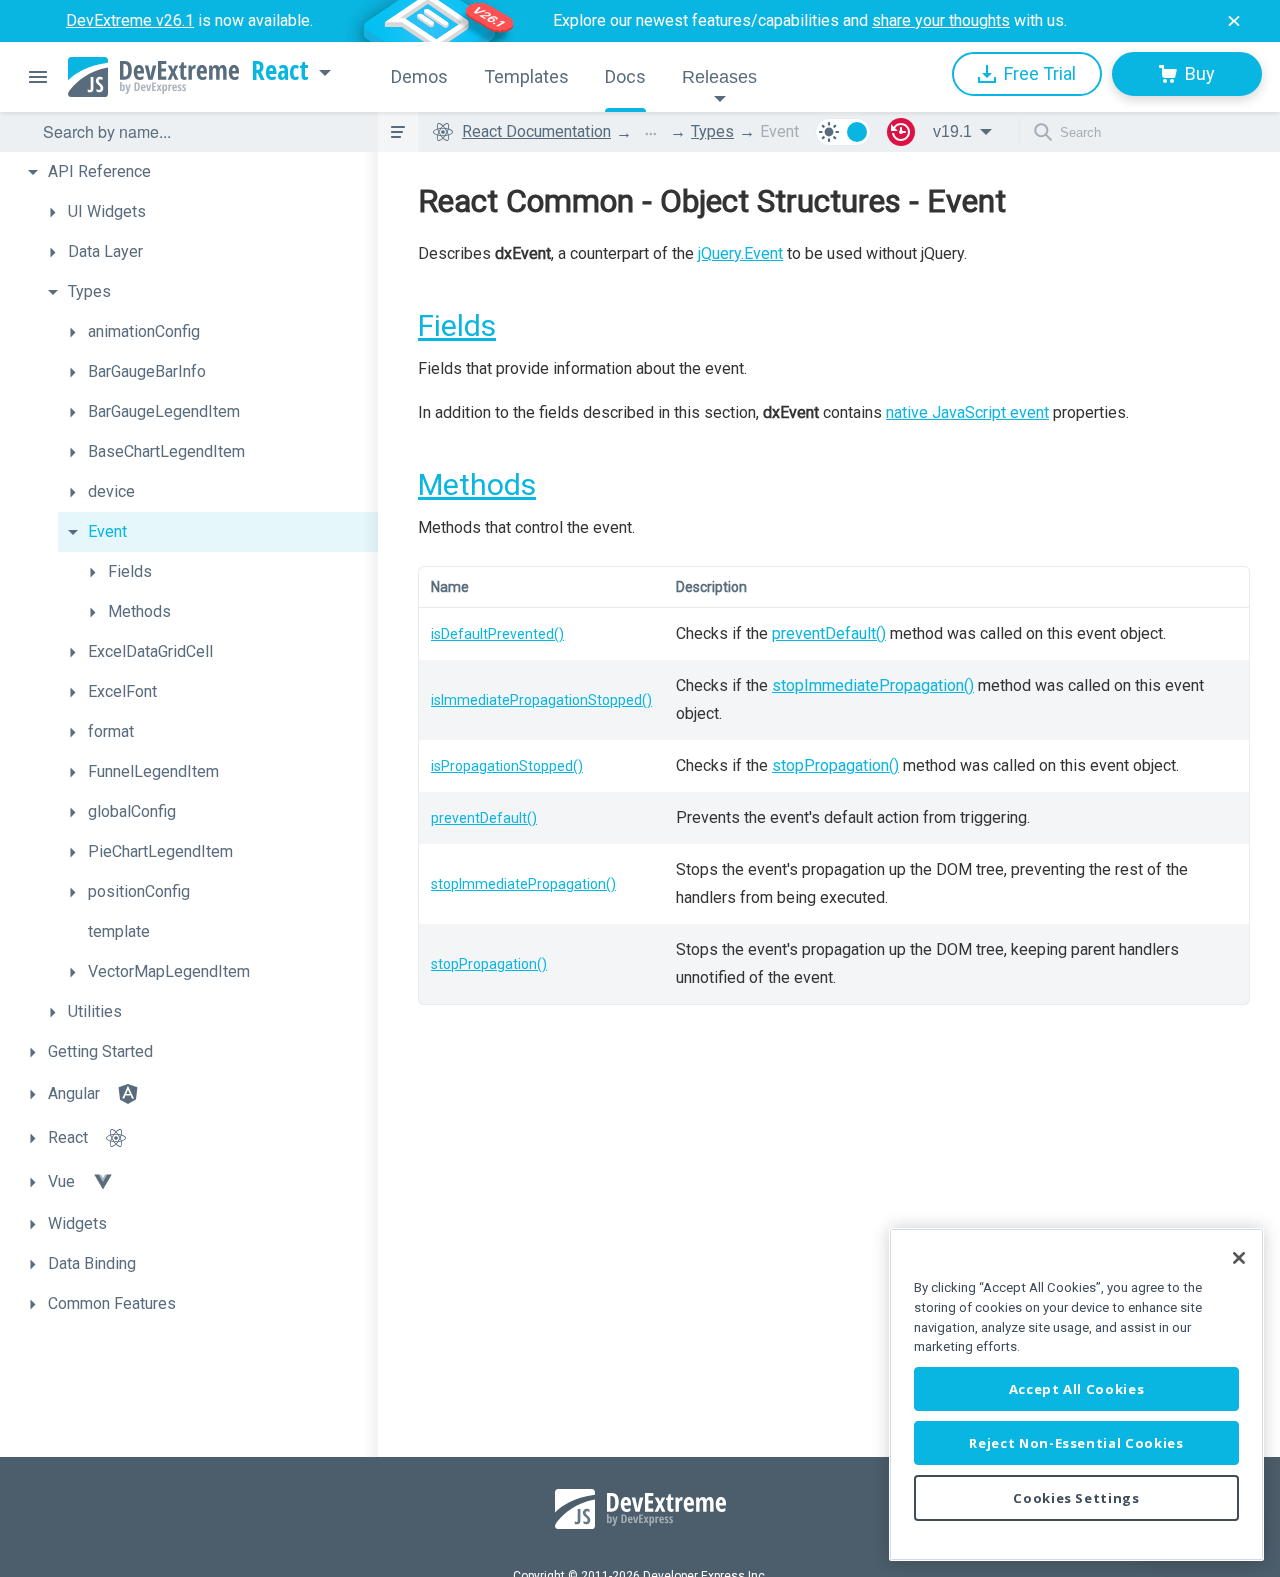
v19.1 (952, 131)
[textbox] (198, 132)
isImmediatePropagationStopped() (541, 700)
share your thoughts (941, 20)
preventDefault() (829, 633)
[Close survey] (1234, 21)
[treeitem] (198, 172)
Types (712, 131)
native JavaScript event (967, 412)
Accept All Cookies (1077, 1389)
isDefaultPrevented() (497, 634)
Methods (477, 484)
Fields (457, 325)
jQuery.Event (740, 253)
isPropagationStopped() (507, 766)
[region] (1076, 1394)
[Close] (1239, 1258)
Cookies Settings (1076, 1498)
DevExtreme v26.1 (130, 20)
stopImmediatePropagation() (873, 685)
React (280, 71)
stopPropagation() (835, 765)
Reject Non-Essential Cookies (1076, 1443)
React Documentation (536, 131)
